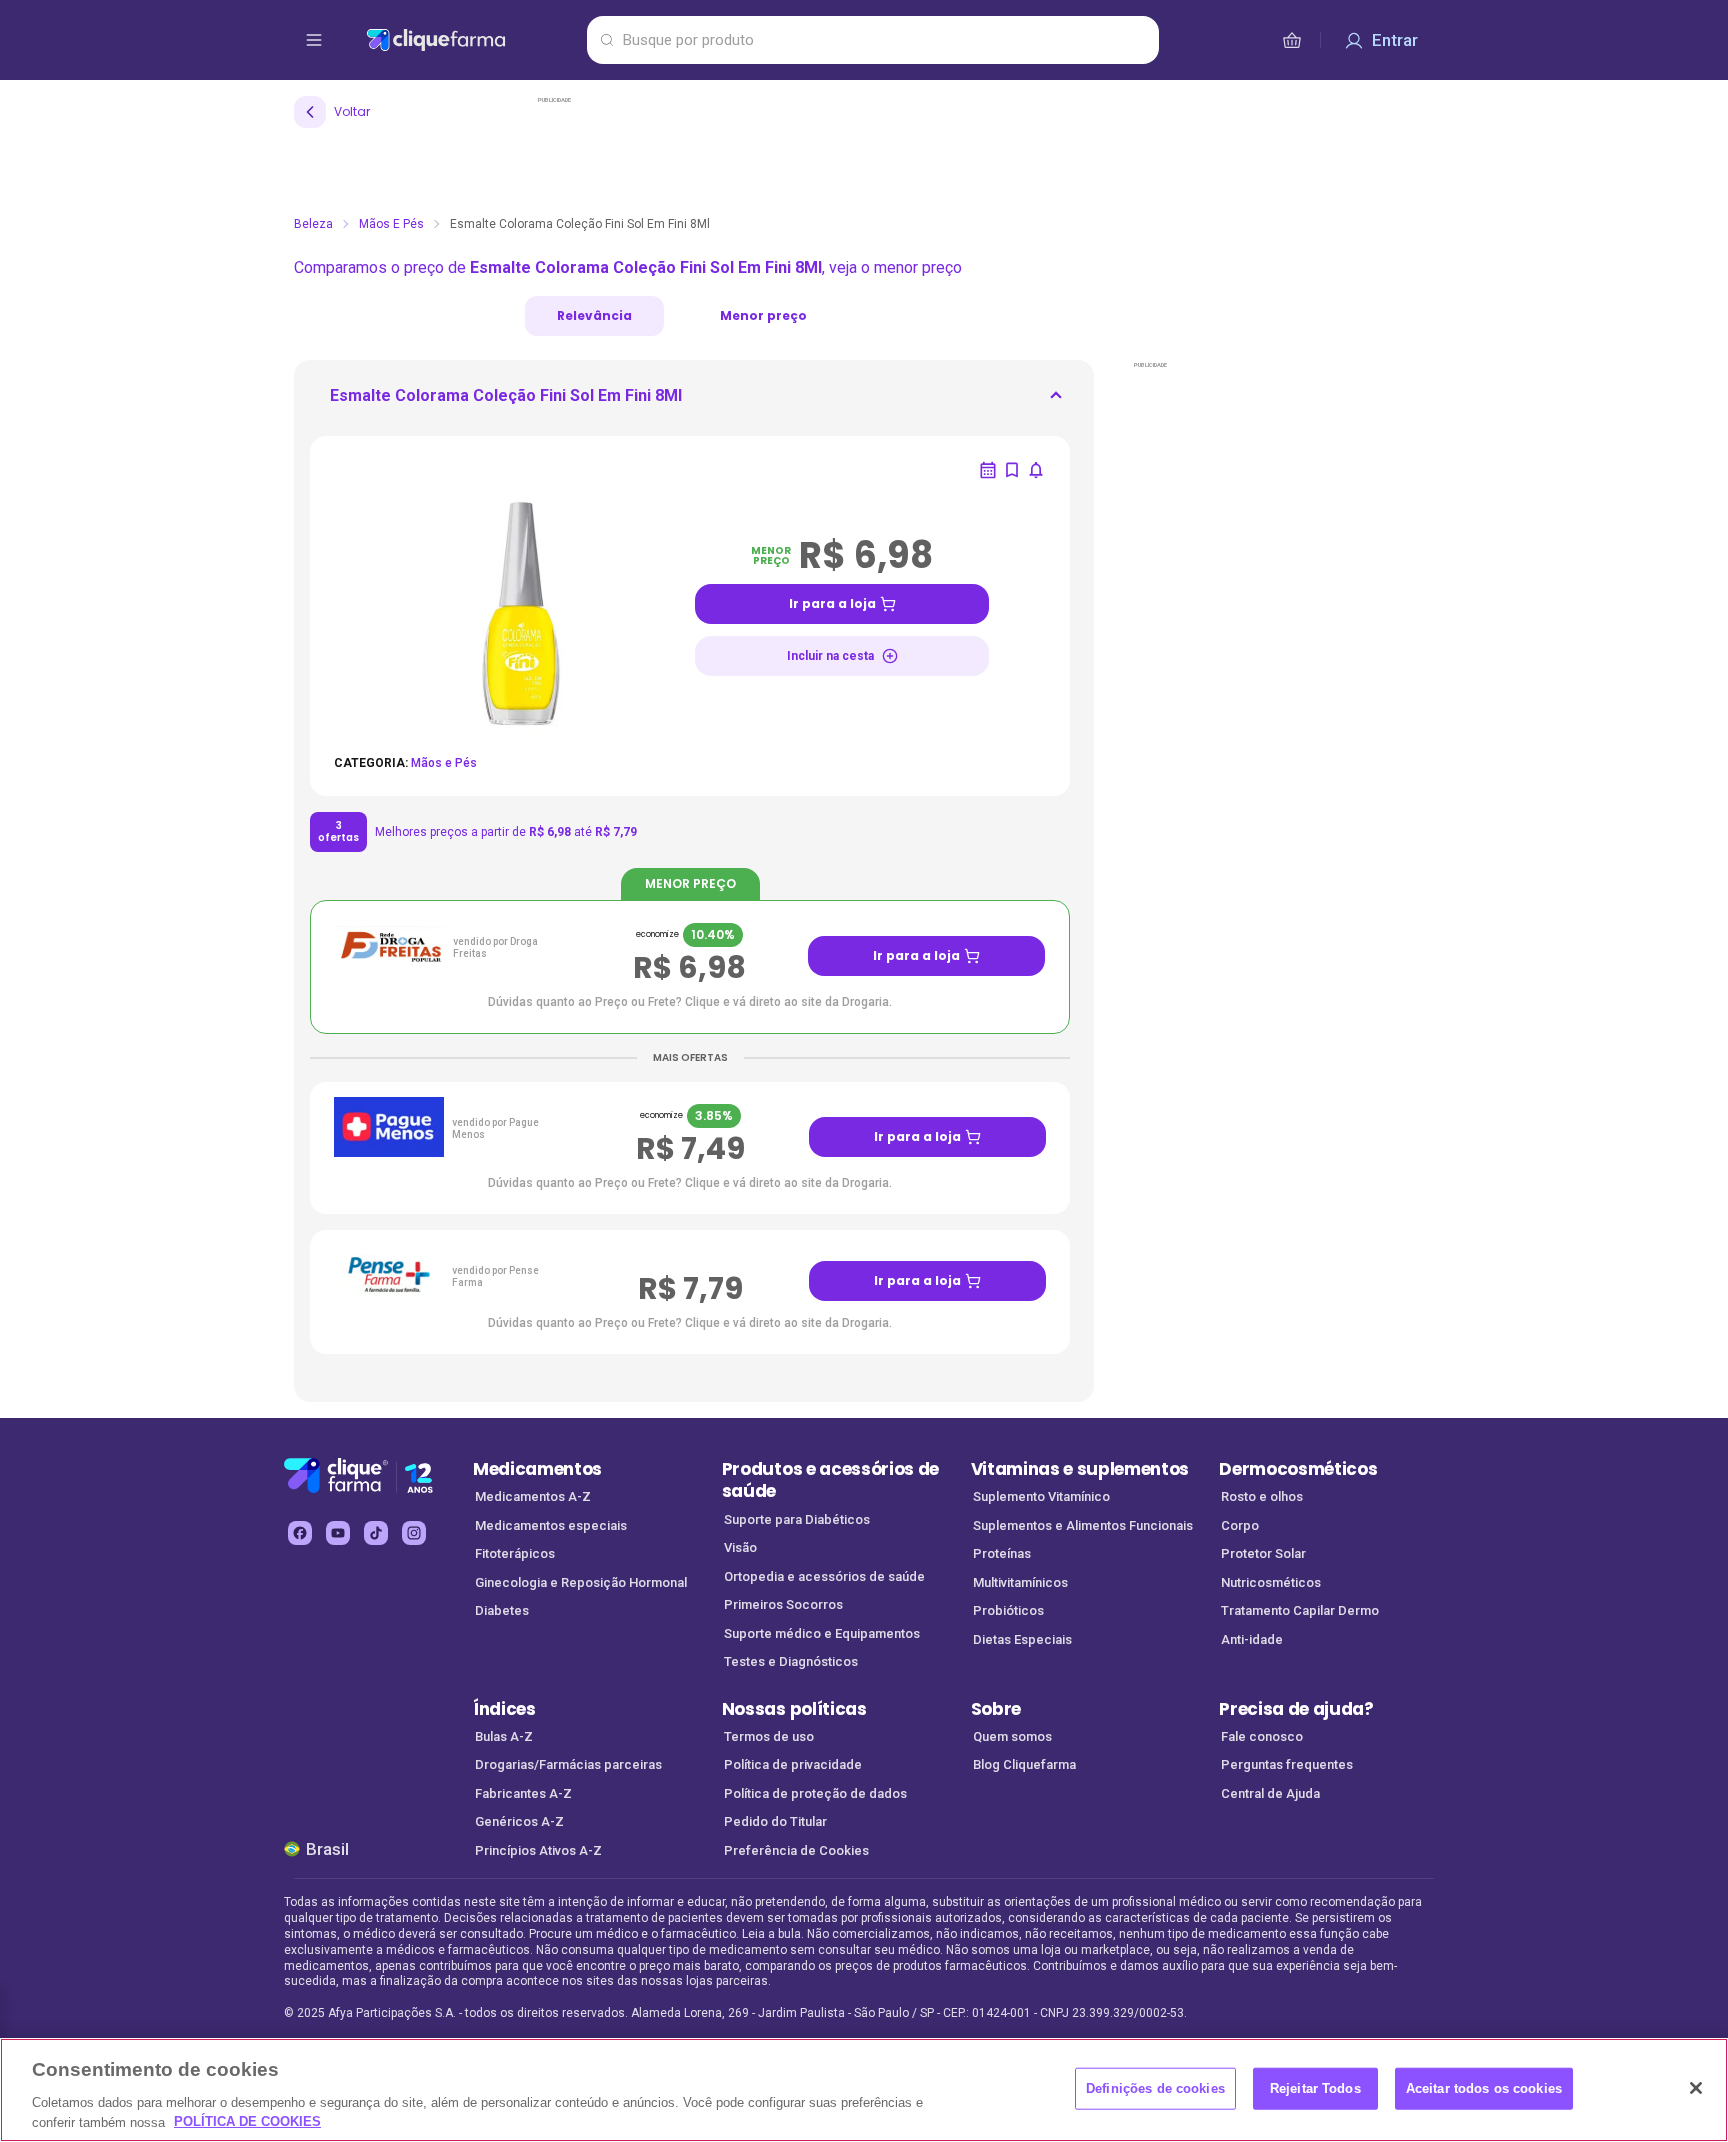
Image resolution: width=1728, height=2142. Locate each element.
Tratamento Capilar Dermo (1300, 1610)
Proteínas (1002, 1553)
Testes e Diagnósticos (791, 1661)
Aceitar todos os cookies (1484, 2088)
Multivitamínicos (1020, 1582)
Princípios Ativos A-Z (538, 1850)
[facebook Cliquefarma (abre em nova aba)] (300, 1533)
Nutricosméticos (1271, 1582)
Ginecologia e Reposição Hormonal (581, 1582)
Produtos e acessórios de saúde (830, 1480)
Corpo (1240, 1525)
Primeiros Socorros (783, 1604)
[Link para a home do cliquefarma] (472, 40)
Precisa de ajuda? (1296, 1709)
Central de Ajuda (1270, 1793)
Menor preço (763, 315)
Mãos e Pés (391, 224)
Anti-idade (1252, 1639)
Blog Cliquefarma (1024, 1764)
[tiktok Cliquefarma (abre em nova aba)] (376, 1533)
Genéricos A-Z (519, 1821)
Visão (740, 1547)
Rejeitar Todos (1315, 2088)
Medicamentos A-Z (533, 1496)
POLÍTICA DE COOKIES (247, 2121)
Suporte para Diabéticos (797, 1519)
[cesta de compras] (1292, 40)
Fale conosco (1262, 1736)
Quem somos (1012, 1736)
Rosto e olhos (1262, 1496)
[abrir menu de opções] (314, 40)
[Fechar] (1696, 2088)
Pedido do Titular (775, 1821)
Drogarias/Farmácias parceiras (568, 1764)
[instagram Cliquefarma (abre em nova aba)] (414, 1533)
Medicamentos (537, 1469)
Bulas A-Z (504, 1736)
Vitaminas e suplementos (1080, 1469)
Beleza (313, 224)
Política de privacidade (793, 1764)
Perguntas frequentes (1287, 1764)
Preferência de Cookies (796, 1850)
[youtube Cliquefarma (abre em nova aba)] (338, 1533)
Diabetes (502, 1610)
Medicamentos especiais (551, 1525)
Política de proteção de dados (815, 1793)
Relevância (594, 315)
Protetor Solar (1263, 1553)
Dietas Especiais (1022, 1639)
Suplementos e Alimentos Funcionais (1083, 1525)
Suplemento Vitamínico (1041, 1496)
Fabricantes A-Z (523, 1793)
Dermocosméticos (1298, 1469)
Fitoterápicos (515, 1553)
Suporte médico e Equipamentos (822, 1633)
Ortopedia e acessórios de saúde (824, 1576)
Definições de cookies (1155, 2088)
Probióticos (1008, 1610)
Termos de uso (769, 1736)
